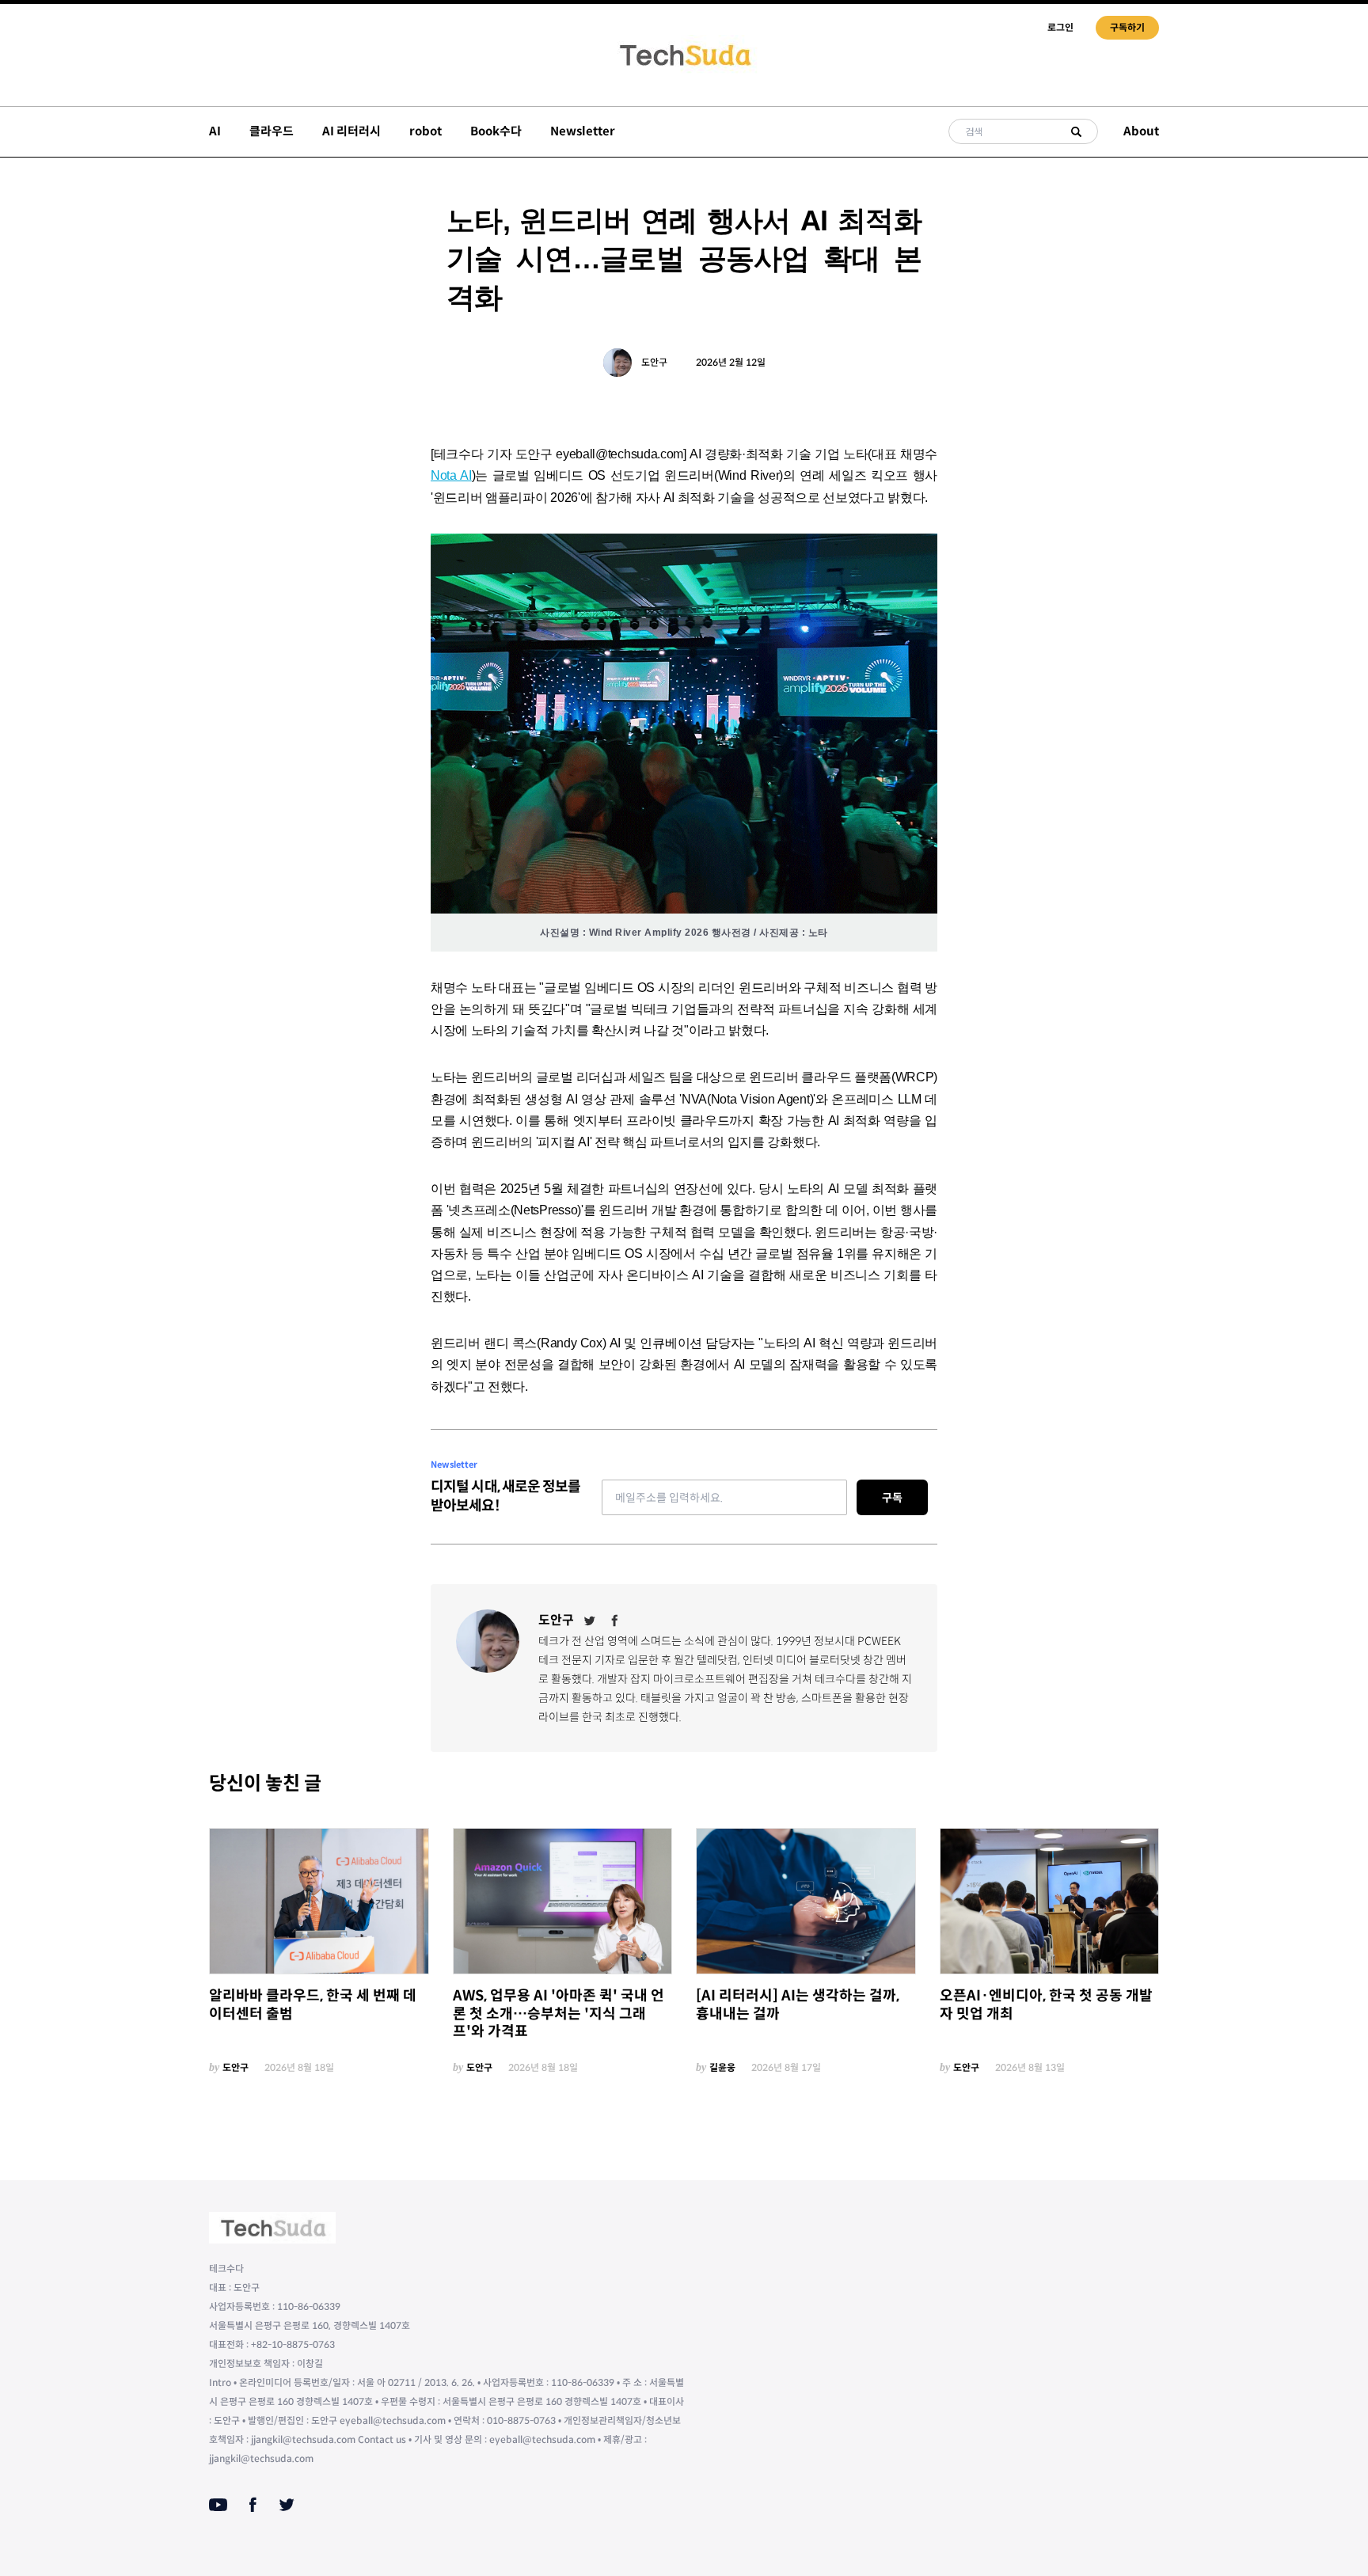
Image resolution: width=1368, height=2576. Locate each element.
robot (426, 131)
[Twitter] (590, 1620)
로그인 (1060, 27)
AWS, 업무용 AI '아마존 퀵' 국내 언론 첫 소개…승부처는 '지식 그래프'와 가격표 (559, 2014)
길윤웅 (722, 2067)
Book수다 (496, 131)
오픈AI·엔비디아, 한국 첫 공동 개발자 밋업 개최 (1046, 2005)
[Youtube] (218, 2505)
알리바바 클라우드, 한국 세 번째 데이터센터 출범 (313, 2005)
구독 (892, 1498)
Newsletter (583, 131)
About (1141, 131)
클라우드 (272, 131)
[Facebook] (615, 1620)
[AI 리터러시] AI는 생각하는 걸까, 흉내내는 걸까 (798, 2005)
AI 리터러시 (351, 131)
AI (215, 131)
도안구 (654, 362)
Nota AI (451, 475)
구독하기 (1127, 27)
